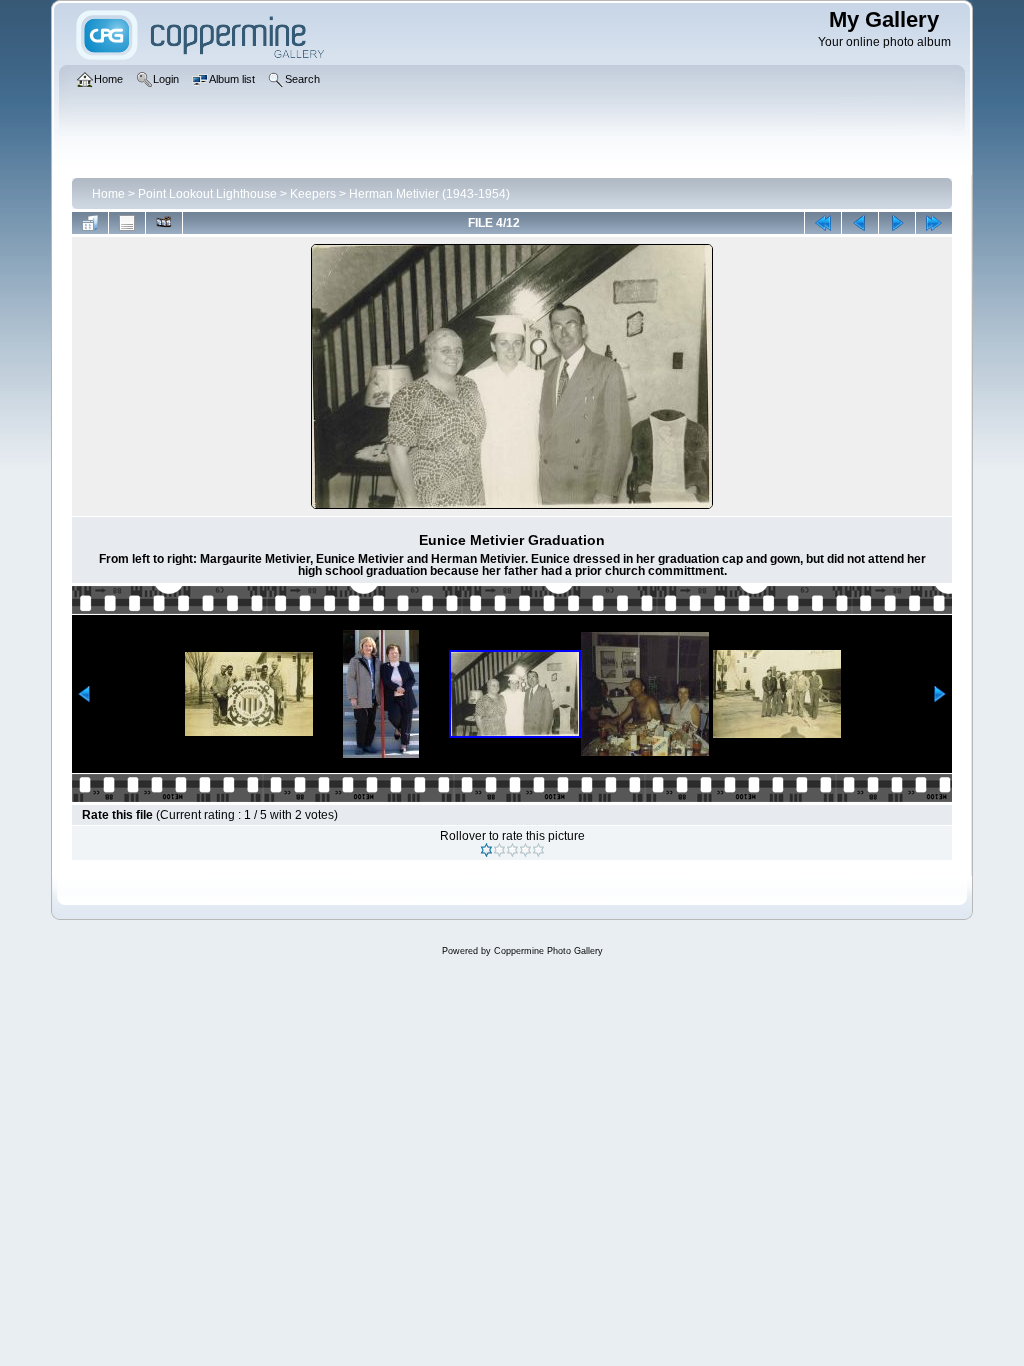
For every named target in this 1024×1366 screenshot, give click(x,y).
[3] (512, 850)
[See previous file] (860, 223)
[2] (499, 850)
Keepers (313, 194)
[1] (486, 850)
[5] (538, 850)
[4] (525, 850)
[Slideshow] (164, 223)
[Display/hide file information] (127, 223)
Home (108, 194)
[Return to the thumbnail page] (90, 223)
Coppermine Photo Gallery (548, 951)
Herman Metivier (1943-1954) (429, 194)
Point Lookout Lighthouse (207, 194)
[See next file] (897, 223)
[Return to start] (823, 223)
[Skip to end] (934, 223)
